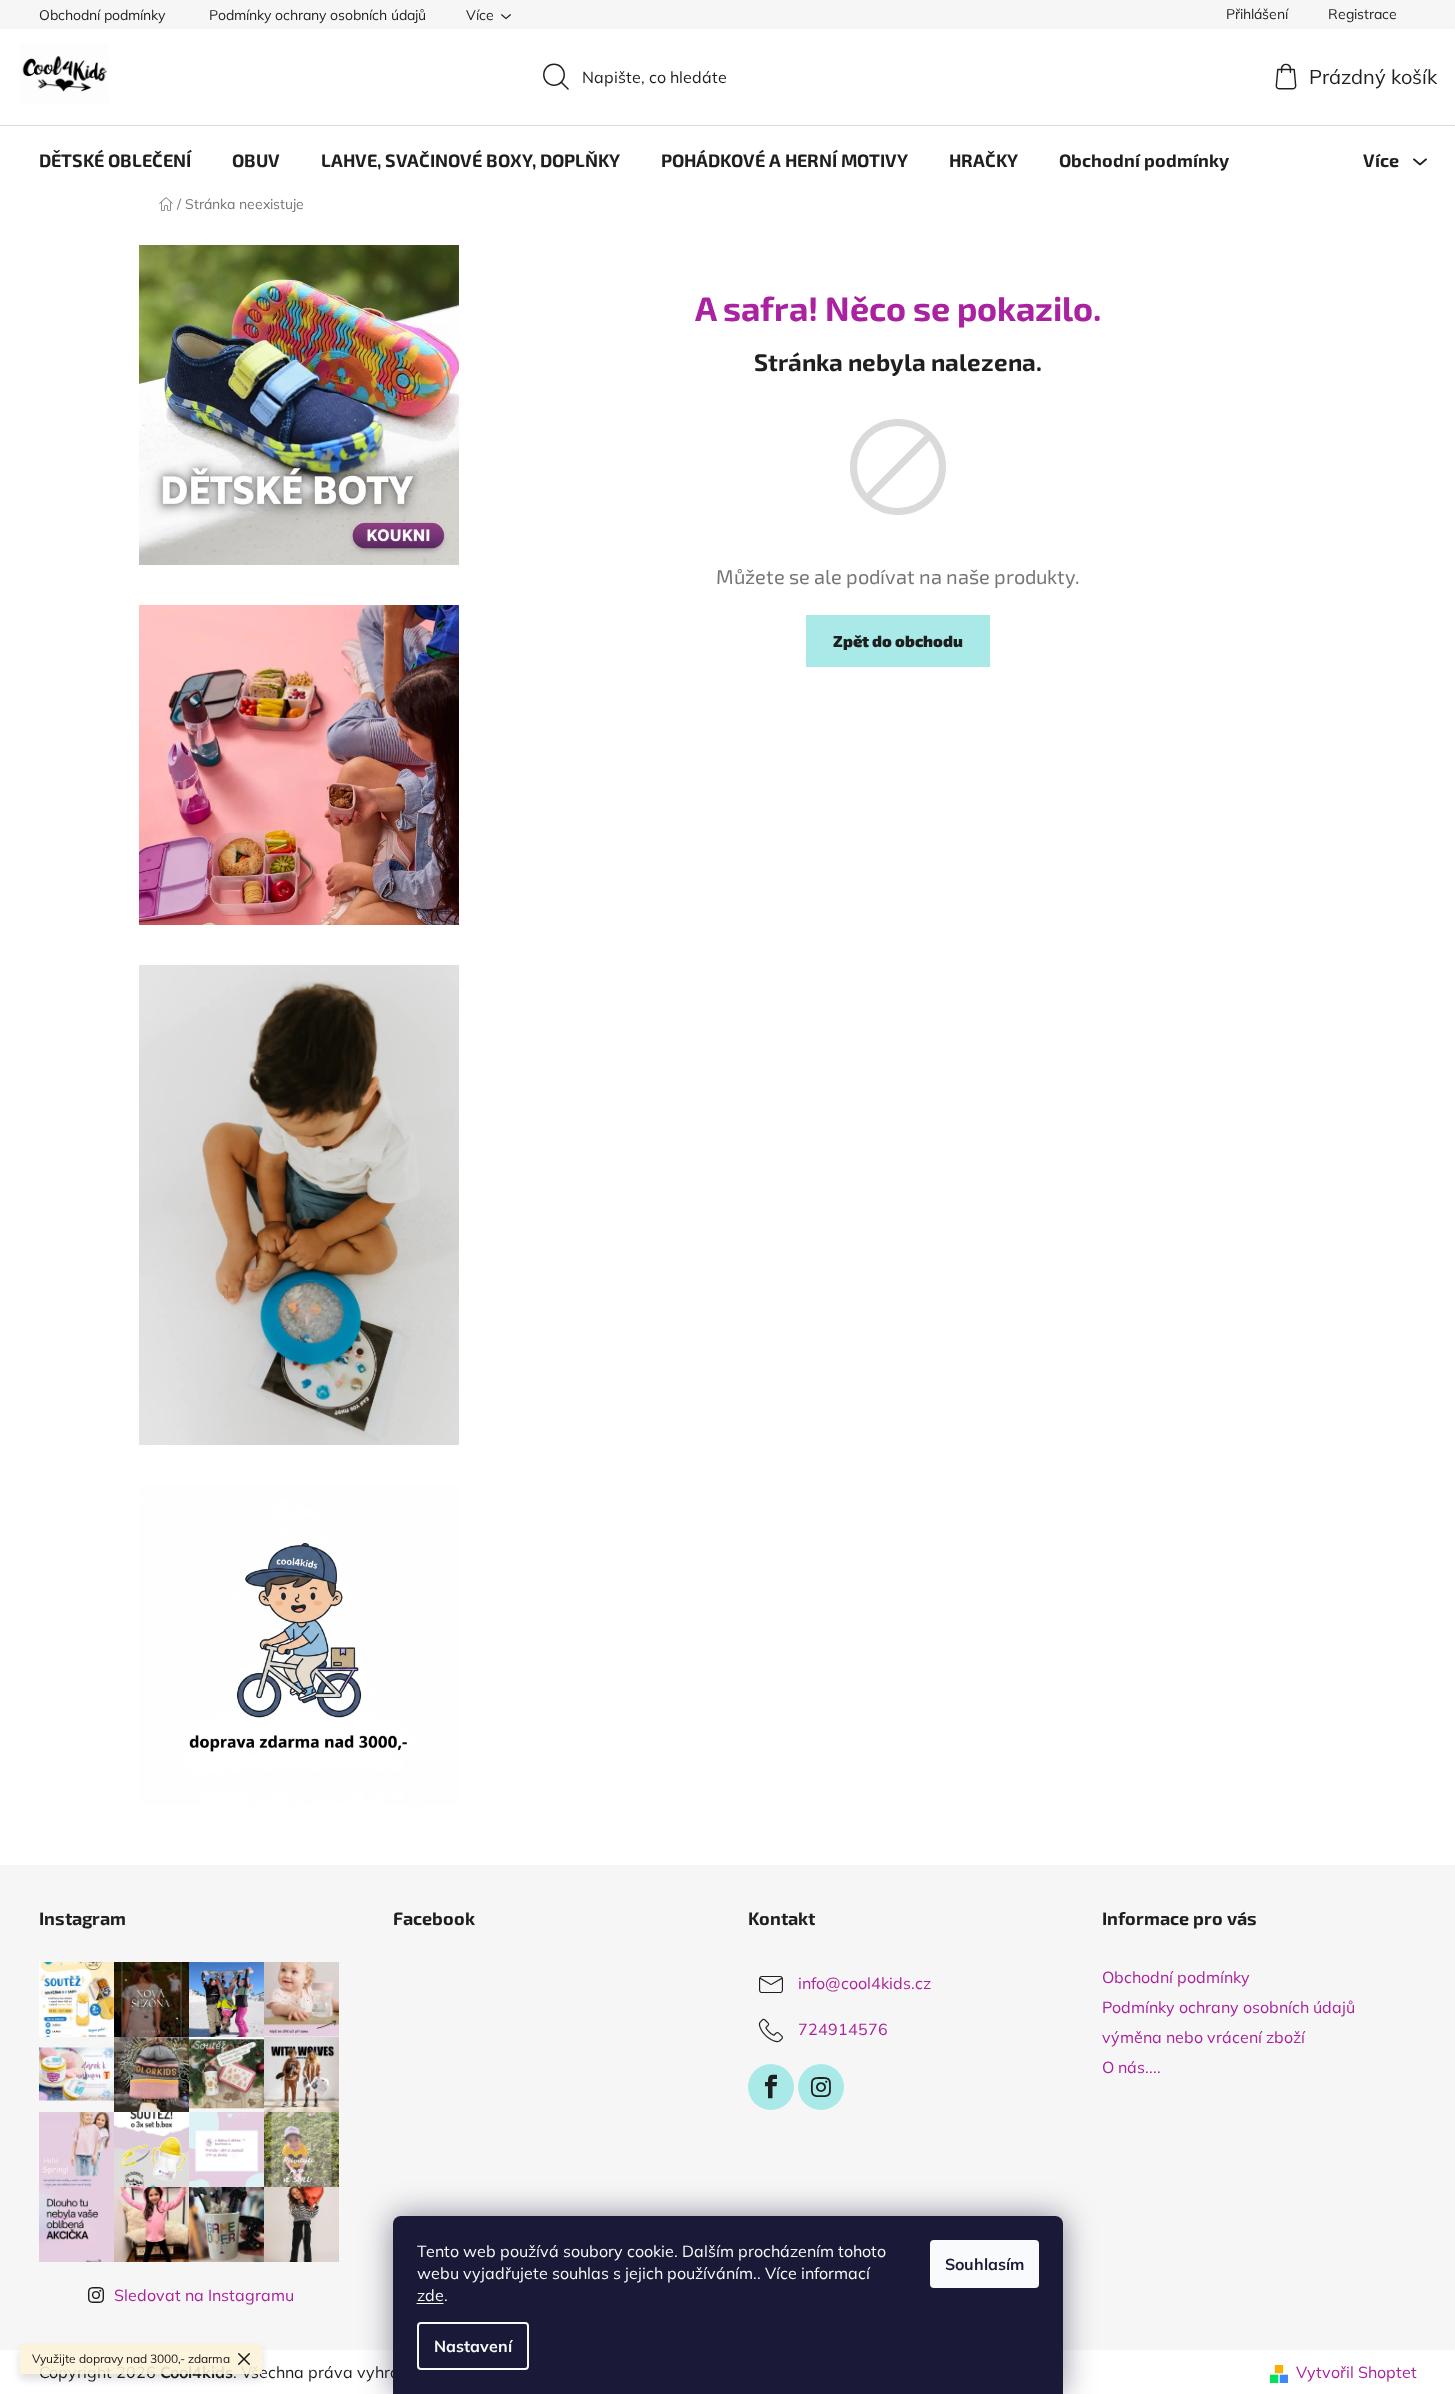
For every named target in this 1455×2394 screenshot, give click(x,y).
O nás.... (1131, 2067)
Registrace (1362, 14)
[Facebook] (771, 2087)
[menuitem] (115, 160)
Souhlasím (984, 2264)
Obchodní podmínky (102, 15)
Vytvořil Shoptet (1356, 2372)
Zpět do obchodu (898, 640)
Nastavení (473, 2346)
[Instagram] (821, 2087)
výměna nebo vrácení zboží (1203, 2037)
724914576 (843, 2029)
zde (430, 2295)
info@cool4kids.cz (864, 1983)
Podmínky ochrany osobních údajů (317, 15)
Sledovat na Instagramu (204, 2295)
